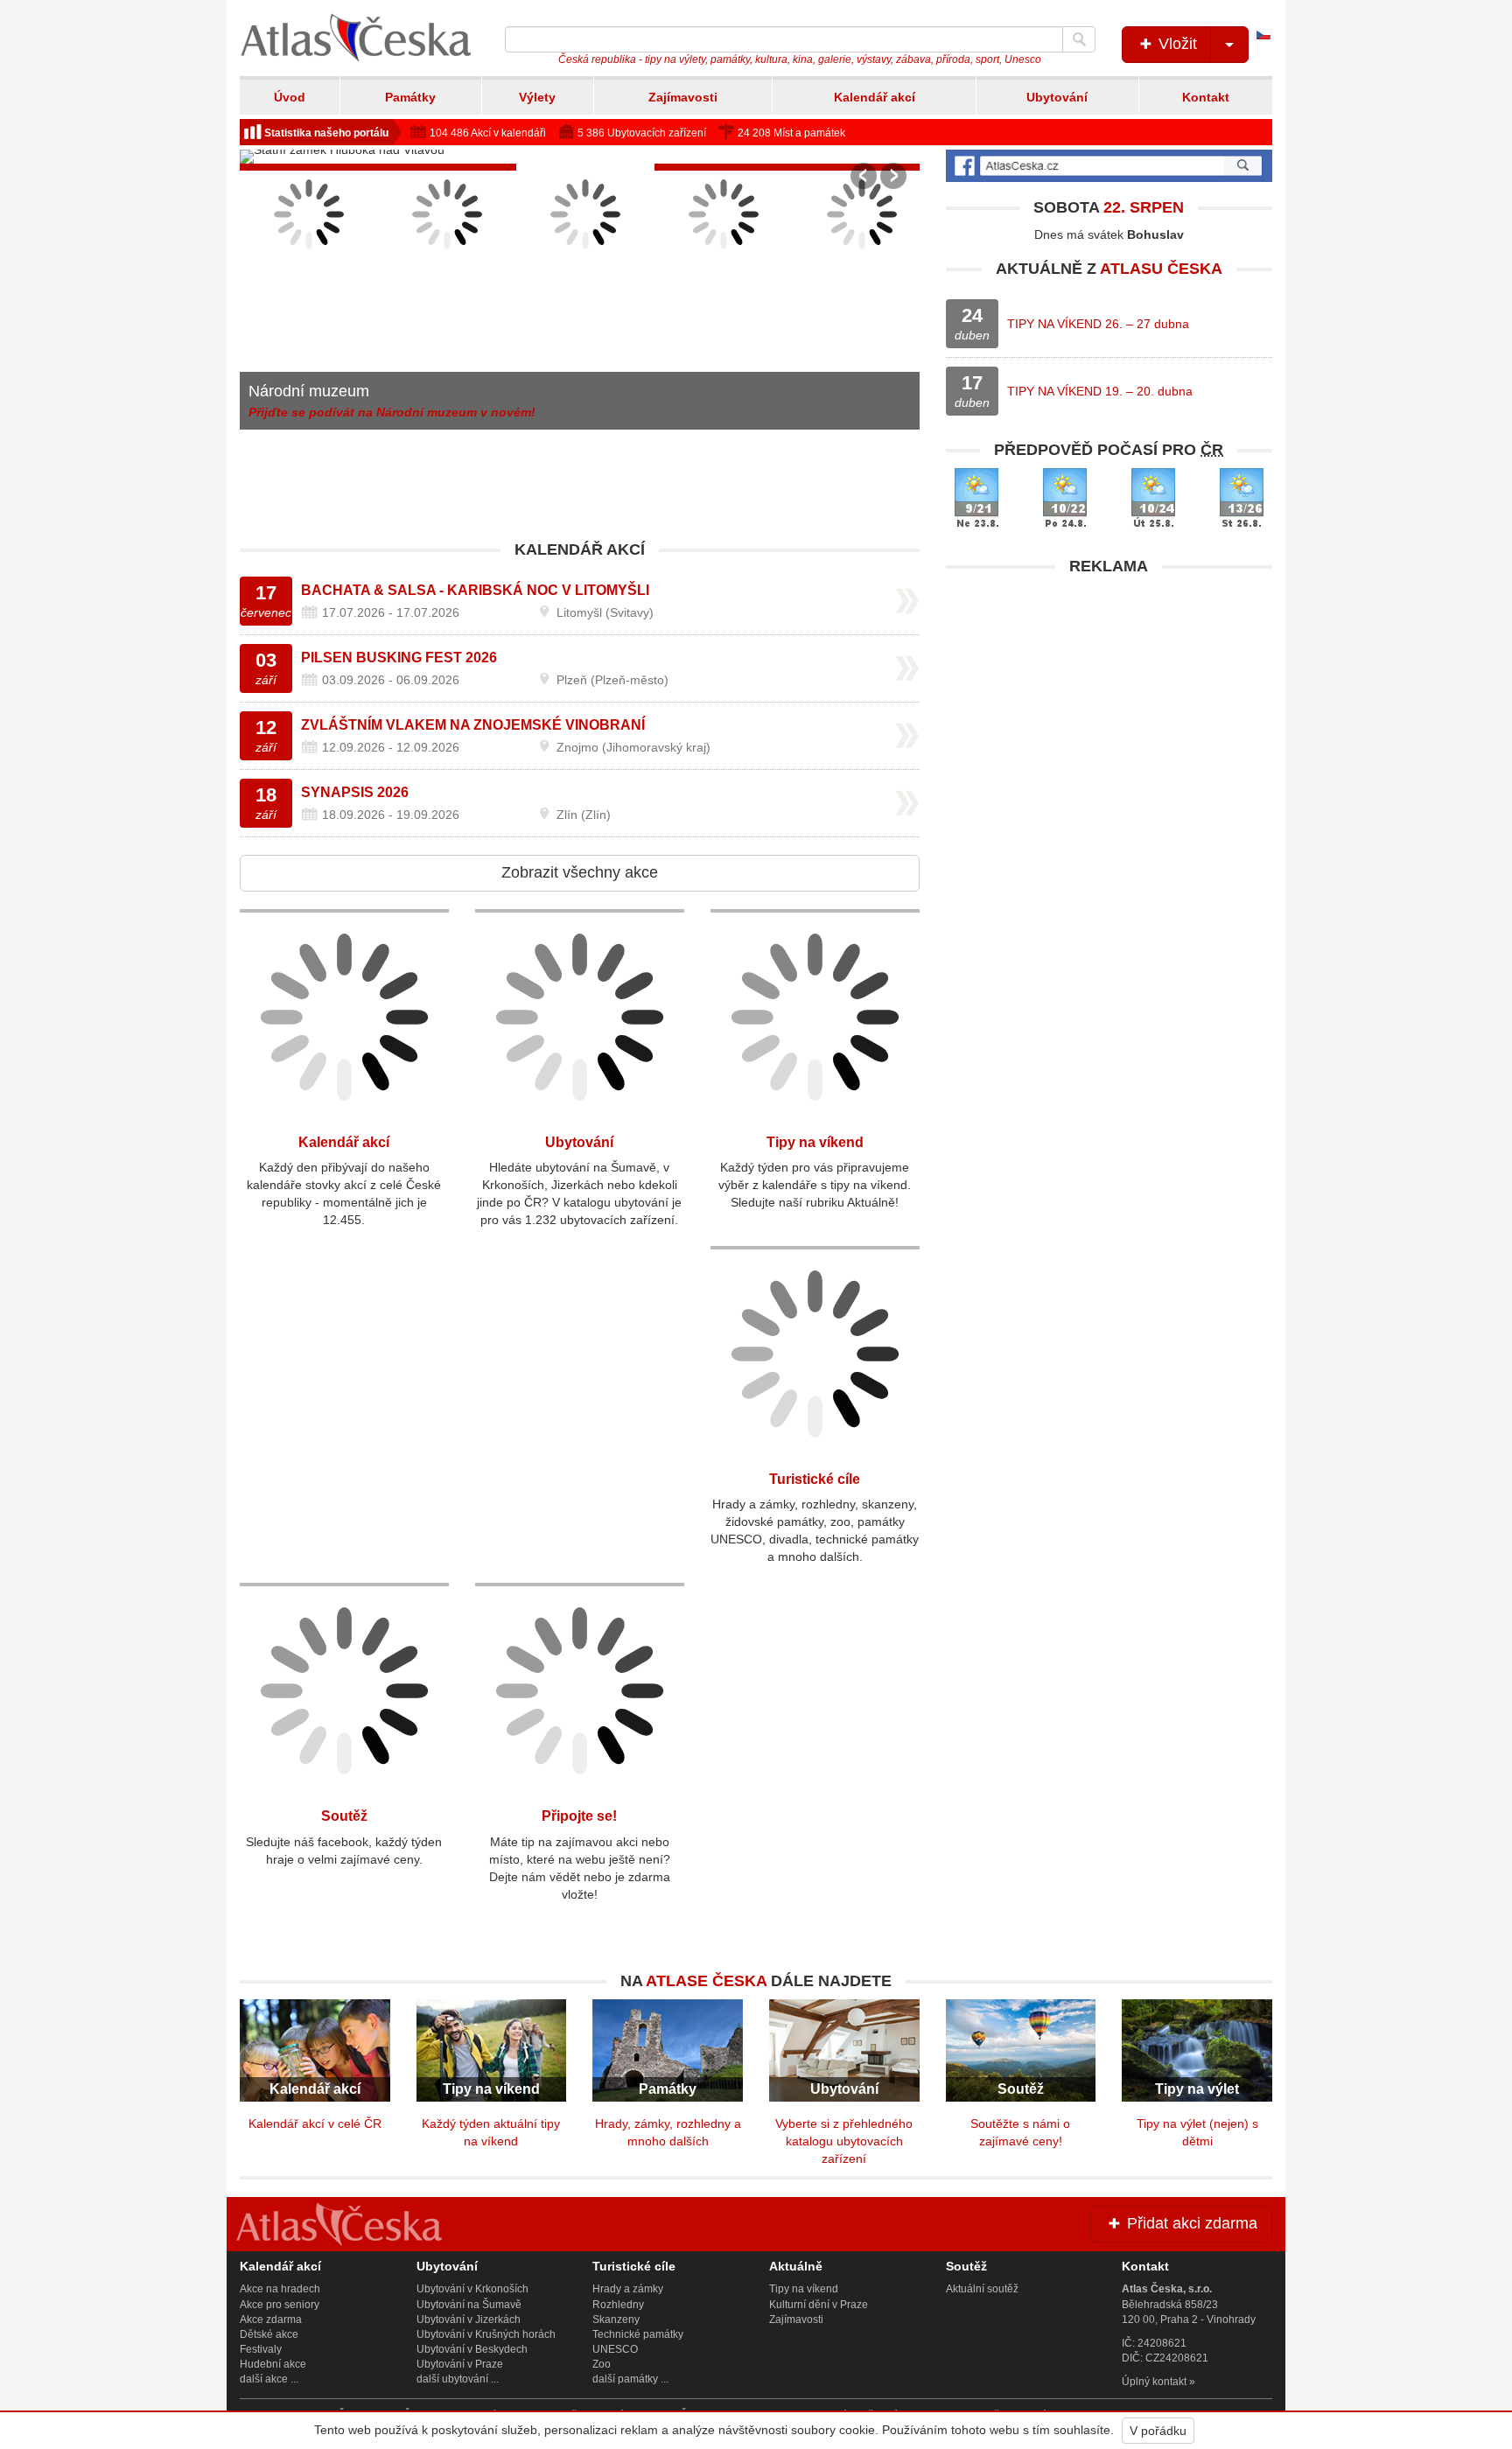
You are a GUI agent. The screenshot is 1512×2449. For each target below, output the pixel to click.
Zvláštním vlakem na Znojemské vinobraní (473, 725)
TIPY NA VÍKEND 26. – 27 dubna (1098, 324)
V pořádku (1158, 2431)
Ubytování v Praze (460, 2364)
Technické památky (638, 2334)
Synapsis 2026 (355, 792)
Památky (410, 97)
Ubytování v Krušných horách (486, 2334)
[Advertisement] (1109, 707)
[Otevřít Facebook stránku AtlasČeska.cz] (1109, 166)
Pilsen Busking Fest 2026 (399, 658)
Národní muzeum (309, 391)
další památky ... (630, 2379)
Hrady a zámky (628, 2289)
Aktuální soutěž (982, 2289)
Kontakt (1206, 97)
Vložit (1176, 44)
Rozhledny (618, 2305)
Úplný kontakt (1154, 2382)
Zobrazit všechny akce (580, 872)
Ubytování (1057, 97)
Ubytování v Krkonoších (472, 2289)
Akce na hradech (280, 2289)
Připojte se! (579, 1816)
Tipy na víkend (815, 1142)
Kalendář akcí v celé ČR (315, 2124)
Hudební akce (273, 2364)
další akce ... (269, 2379)
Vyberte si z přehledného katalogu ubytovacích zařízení (844, 2141)
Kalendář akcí (875, 97)
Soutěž (344, 1816)
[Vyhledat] (1079, 39)
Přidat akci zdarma (1190, 2223)
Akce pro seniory (280, 2305)
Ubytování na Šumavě (469, 2305)
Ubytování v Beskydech (472, 2349)
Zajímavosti (683, 97)
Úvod (290, 97)
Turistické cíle (815, 1479)
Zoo (602, 2364)
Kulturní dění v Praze (819, 2305)
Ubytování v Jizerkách (469, 2320)
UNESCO (615, 2349)
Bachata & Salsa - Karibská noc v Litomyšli (475, 590)
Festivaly (261, 2349)
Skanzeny (616, 2320)
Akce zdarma (271, 2320)
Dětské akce (269, 2334)
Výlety (537, 97)
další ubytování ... (458, 2379)
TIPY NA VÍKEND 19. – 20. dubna (1100, 391)
